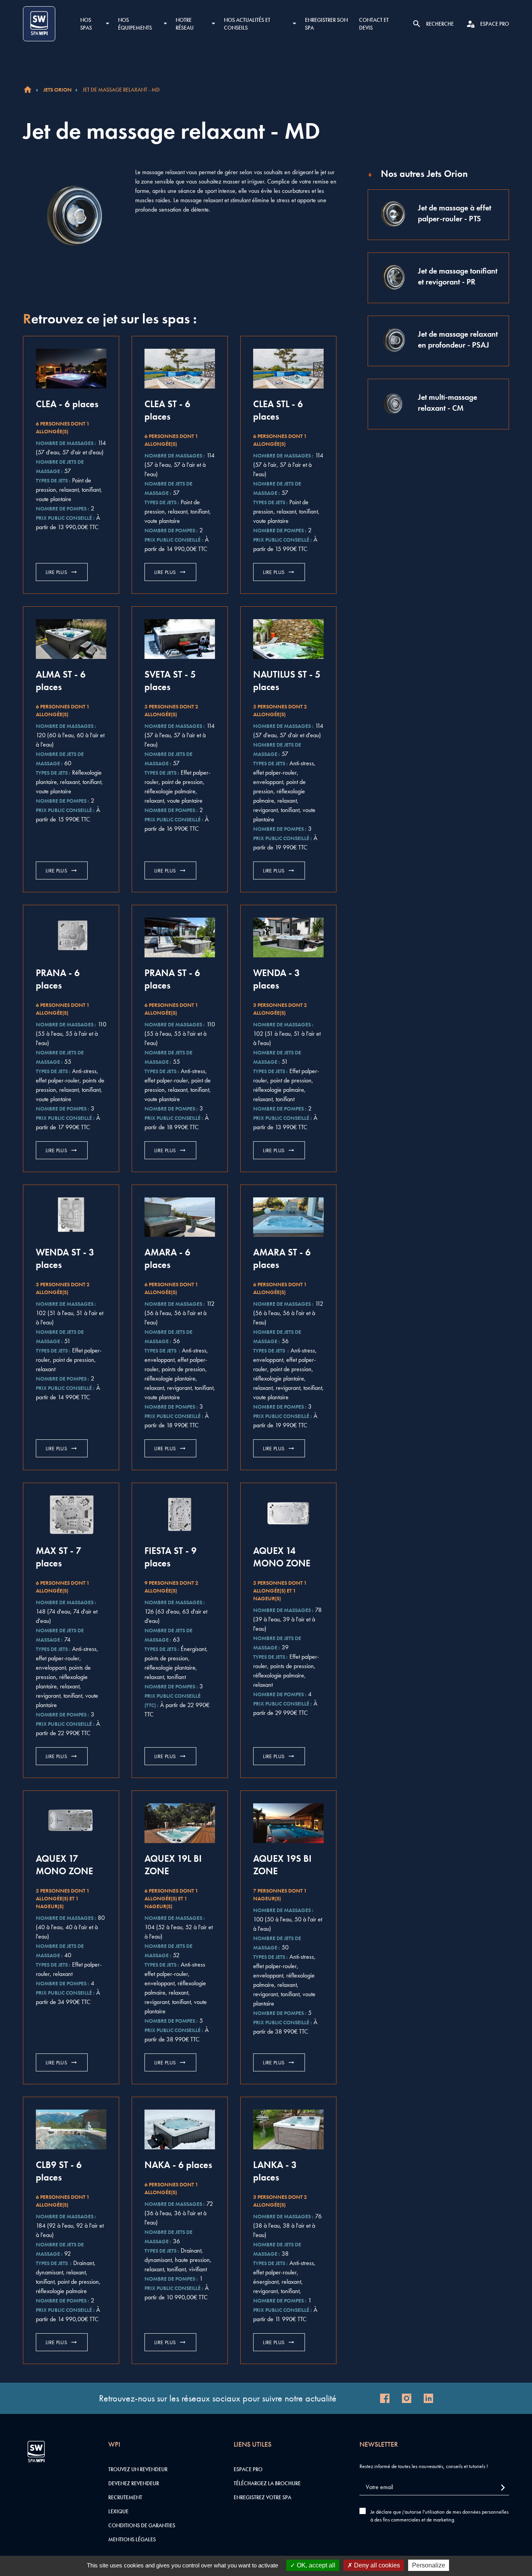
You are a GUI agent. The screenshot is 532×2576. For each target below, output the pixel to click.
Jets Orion (57, 90)
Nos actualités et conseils (247, 24)
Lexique (118, 2511)
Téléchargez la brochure (267, 2483)
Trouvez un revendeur (138, 2469)
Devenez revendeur (134, 2483)
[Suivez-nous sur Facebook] (385, 2398)
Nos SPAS (86, 24)
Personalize (429, 2565)
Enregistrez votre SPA (262, 2497)
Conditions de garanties (142, 2525)
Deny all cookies (376, 2565)
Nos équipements (135, 24)
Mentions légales (132, 2539)
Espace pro (248, 2469)
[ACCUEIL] (28, 90)
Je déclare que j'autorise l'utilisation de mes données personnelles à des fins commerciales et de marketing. (440, 2516)
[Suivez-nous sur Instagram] (407, 2398)
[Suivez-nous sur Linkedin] (428, 2398)
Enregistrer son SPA (326, 24)
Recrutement (125, 2497)
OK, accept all (315, 2565)
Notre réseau (185, 24)
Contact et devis (374, 24)
